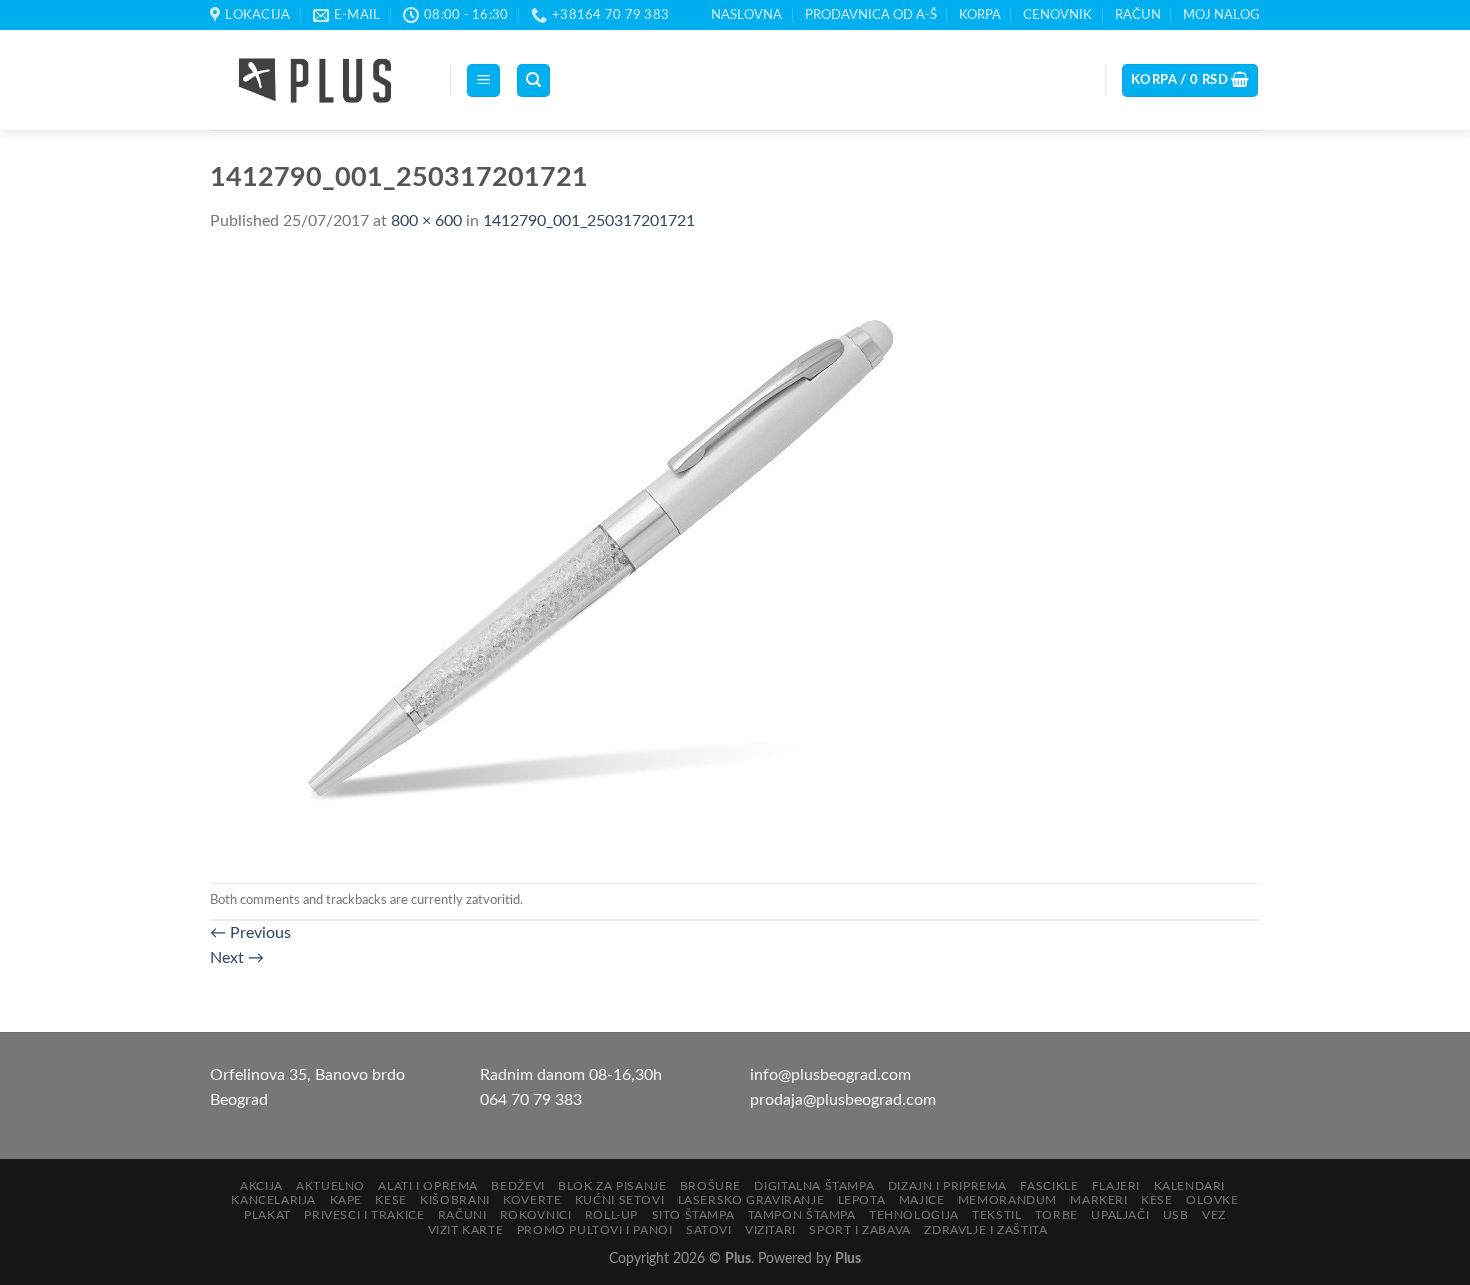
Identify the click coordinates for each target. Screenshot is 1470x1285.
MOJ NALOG (1221, 15)
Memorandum (1007, 1200)
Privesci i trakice (364, 1215)
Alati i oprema (428, 1186)
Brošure (710, 1186)
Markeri (1098, 1200)
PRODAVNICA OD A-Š (871, 15)
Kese (390, 1200)
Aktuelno (330, 1186)
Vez (1214, 1215)
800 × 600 (426, 221)
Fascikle (1049, 1186)
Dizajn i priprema (947, 1186)
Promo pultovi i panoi (595, 1230)
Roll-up (611, 1215)
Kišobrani (455, 1200)
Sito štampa (693, 1215)
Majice (922, 1200)
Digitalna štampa (814, 1186)
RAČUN (1138, 15)
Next (237, 958)
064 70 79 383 (531, 1100)
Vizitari (770, 1230)
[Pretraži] (533, 80)
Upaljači (1120, 1215)
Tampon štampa (802, 1215)
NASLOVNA (746, 15)
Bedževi (517, 1186)
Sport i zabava (860, 1230)
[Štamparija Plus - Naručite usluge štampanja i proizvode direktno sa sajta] (315, 81)
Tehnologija (914, 1215)
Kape (346, 1200)
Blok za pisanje (612, 1186)
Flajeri (1116, 1186)
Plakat (267, 1215)
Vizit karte (466, 1230)
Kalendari (1190, 1186)
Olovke (1212, 1200)
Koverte (532, 1200)
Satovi (709, 1230)
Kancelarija (273, 1200)
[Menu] (483, 80)
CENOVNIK (1057, 15)
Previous (250, 933)
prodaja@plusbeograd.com (843, 1100)
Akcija (261, 1186)
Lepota (862, 1200)
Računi (462, 1215)
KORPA (980, 15)
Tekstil (996, 1215)
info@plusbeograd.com (830, 1075)
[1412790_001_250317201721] (610, 558)
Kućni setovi (619, 1200)
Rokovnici (536, 1215)
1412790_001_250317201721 (589, 221)
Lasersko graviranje (751, 1200)
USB (1176, 1215)
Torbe (1056, 1215)
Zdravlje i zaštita (985, 1230)
